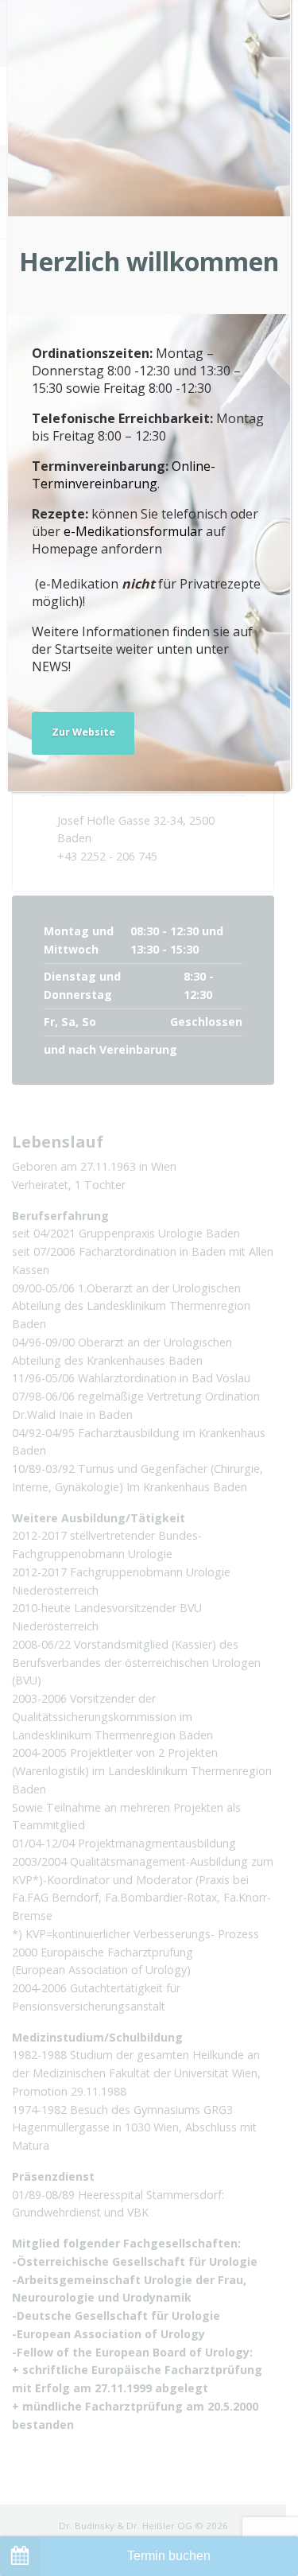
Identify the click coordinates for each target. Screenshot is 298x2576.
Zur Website (83, 732)
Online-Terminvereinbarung (124, 475)
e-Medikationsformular (133, 531)
